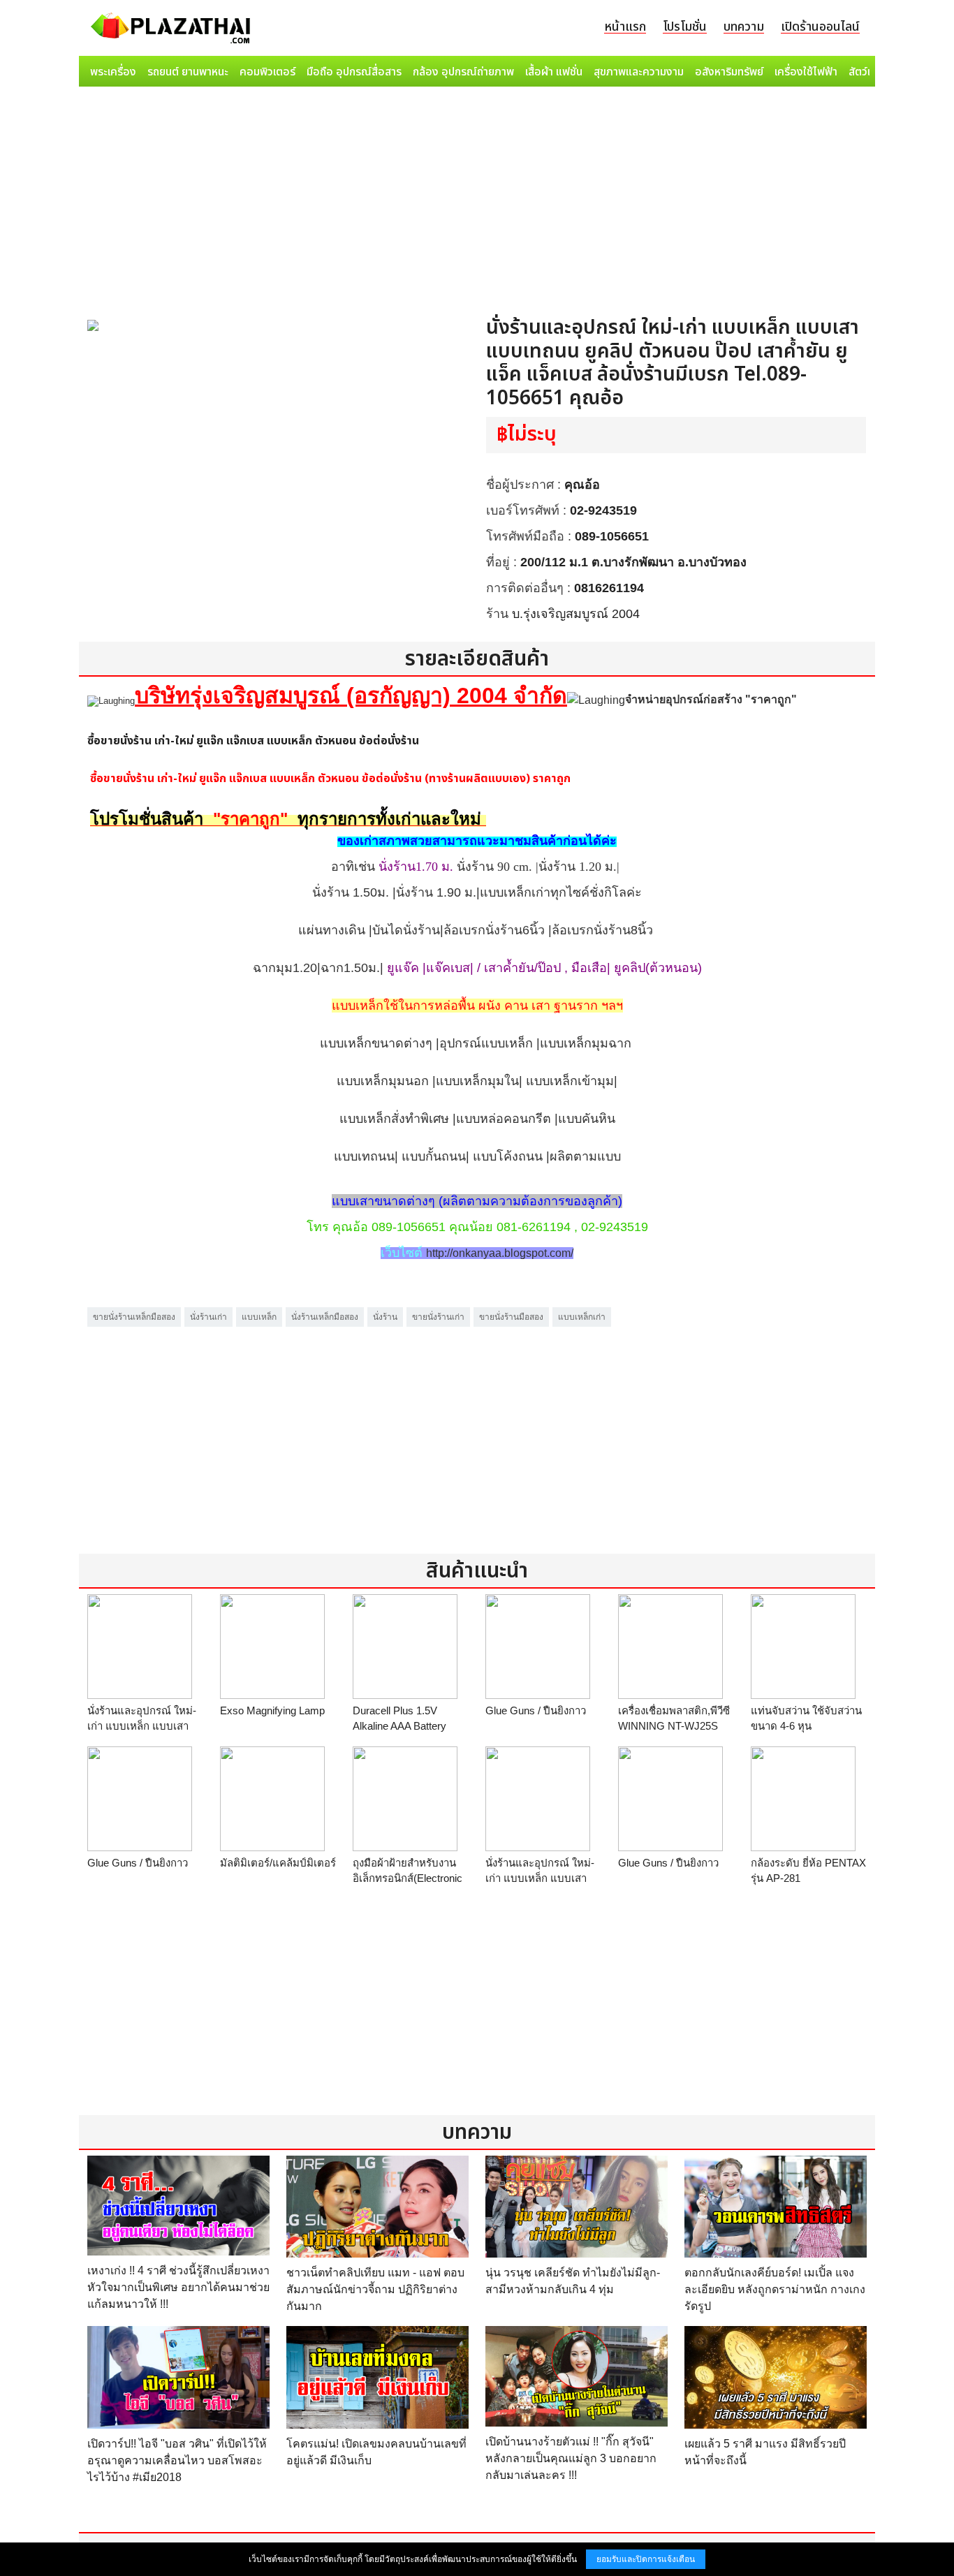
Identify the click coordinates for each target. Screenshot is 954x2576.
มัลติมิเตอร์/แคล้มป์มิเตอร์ (278, 1863)
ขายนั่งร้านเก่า (438, 1317)
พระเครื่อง (113, 72)
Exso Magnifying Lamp (272, 1710)
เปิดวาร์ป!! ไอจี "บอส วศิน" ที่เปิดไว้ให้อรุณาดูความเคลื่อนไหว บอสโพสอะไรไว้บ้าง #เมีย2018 (177, 2460)
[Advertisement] (477, 197)
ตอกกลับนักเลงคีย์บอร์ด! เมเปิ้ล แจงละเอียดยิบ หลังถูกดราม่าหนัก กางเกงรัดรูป (775, 2289)
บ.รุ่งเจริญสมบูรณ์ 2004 (576, 614)
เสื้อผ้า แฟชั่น (554, 72)
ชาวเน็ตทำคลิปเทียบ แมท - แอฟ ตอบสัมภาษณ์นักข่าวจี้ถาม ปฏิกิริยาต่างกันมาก (375, 2289)
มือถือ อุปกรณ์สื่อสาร (354, 72)
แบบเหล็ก (259, 1317)
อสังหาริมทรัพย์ (729, 72)
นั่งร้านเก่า (208, 1317)
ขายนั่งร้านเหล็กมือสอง (134, 1317)
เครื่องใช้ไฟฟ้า (806, 72)
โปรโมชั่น (685, 27)
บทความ (744, 27)
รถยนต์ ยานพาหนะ (188, 72)
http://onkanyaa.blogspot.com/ (500, 1253)
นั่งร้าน (385, 1317)
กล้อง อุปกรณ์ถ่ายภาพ (463, 72)
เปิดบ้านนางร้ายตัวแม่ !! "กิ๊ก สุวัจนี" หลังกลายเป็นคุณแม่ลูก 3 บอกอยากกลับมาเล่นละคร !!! (571, 2458)
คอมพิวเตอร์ (267, 72)
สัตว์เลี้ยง (869, 72)
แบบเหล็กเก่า (582, 1317)
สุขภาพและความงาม (639, 72)
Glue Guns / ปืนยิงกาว (536, 1710)
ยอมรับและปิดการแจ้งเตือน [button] (646, 2559)
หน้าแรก (625, 27)
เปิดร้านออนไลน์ (820, 27)
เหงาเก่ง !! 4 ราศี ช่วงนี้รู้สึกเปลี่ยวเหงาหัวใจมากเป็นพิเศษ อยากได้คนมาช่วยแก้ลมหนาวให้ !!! (178, 2287)
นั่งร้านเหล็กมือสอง (325, 1317)
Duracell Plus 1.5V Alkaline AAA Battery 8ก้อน (399, 1726)
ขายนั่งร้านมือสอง (511, 1317)
